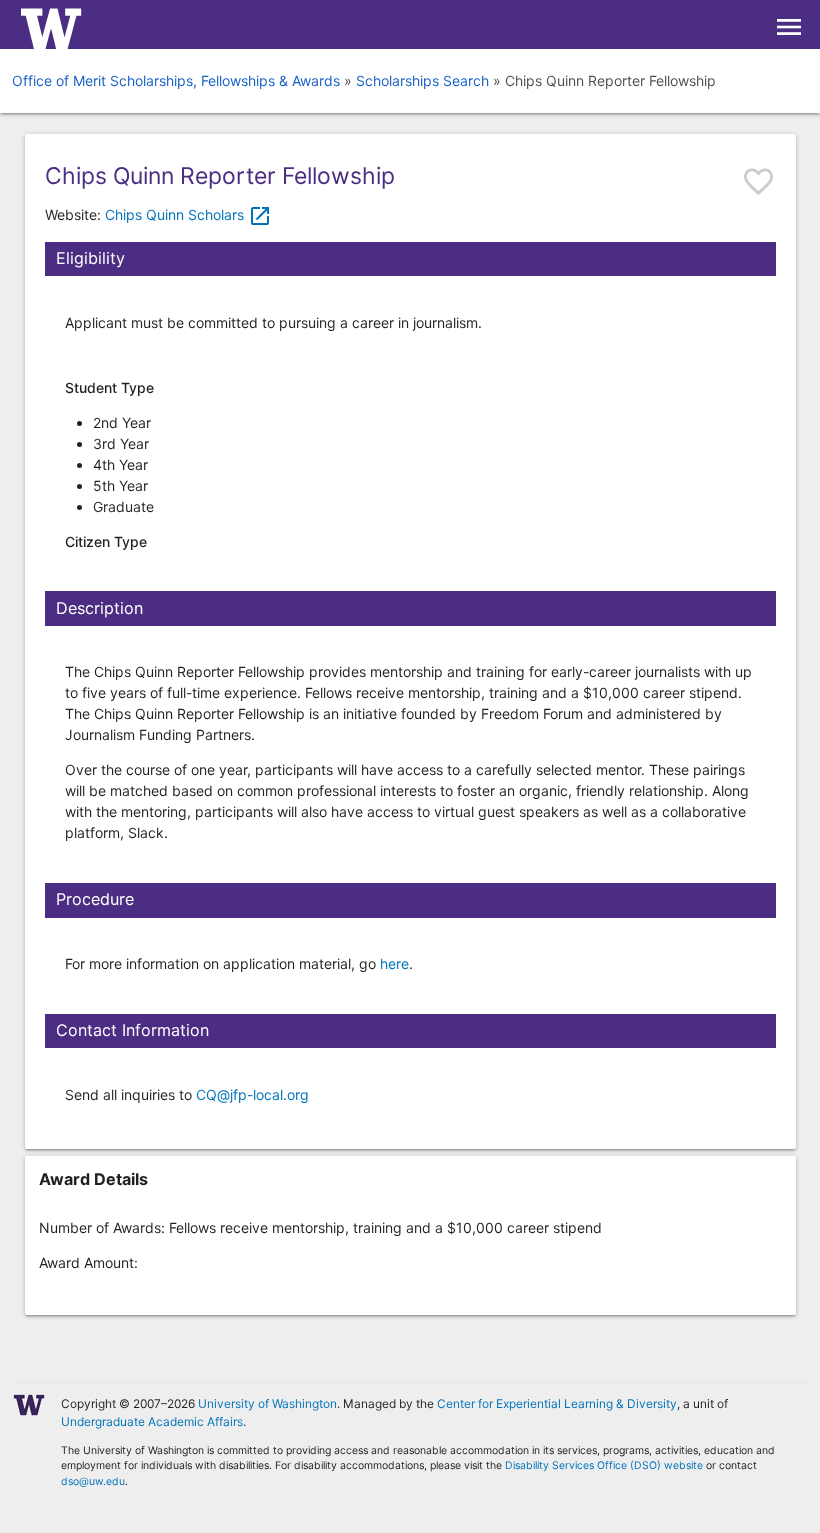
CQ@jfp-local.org (252, 1094)
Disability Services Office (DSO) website (604, 1465)
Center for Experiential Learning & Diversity (557, 1403)
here (394, 963)
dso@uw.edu (93, 1481)
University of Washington (267, 1403)
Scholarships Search (422, 80)
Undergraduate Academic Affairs (152, 1421)
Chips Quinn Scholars (188, 214)
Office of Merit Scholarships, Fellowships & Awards (176, 80)
